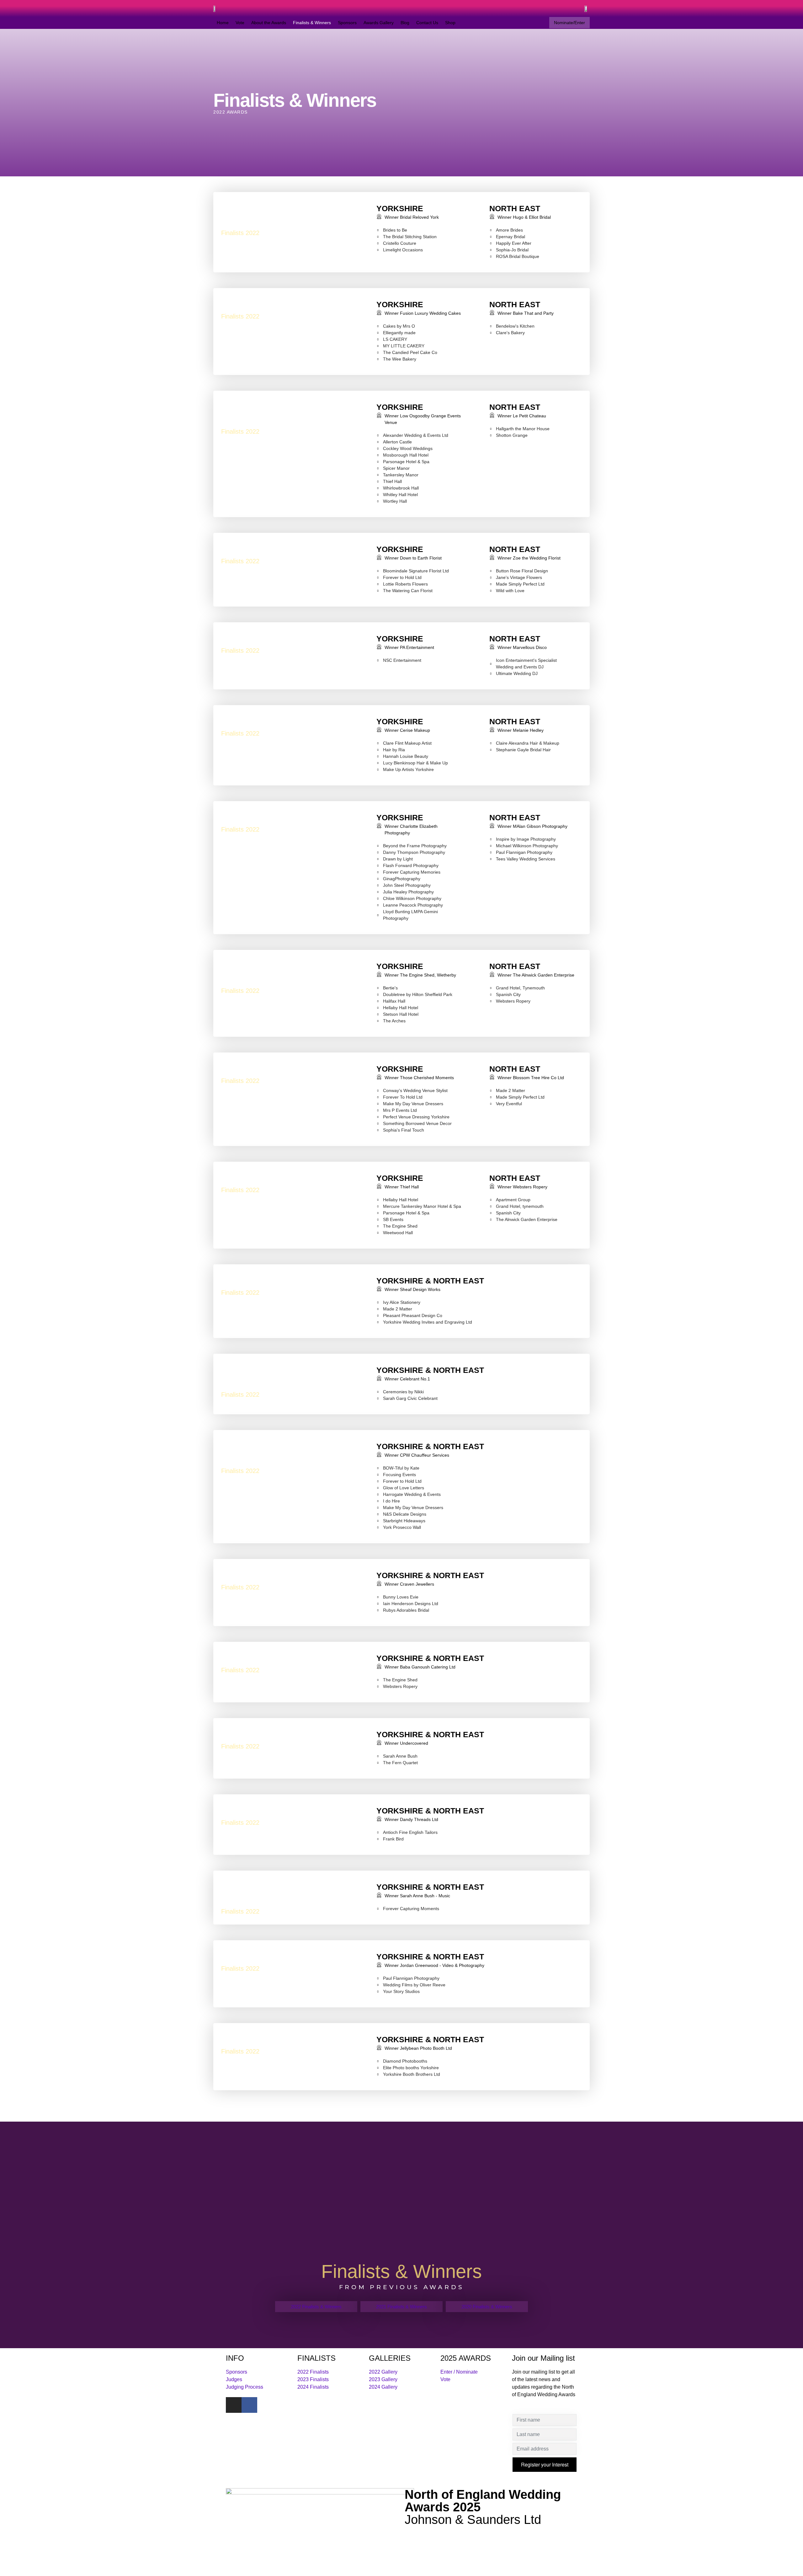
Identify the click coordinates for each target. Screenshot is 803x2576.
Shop (450, 23)
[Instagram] (234, 2405)
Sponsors (347, 23)
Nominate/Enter (569, 23)
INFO (235, 2358)
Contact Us (427, 23)
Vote (240, 23)
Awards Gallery (379, 23)
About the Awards (269, 23)
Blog (405, 23)
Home (223, 23)
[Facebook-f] (249, 2405)
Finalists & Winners (312, 23)
